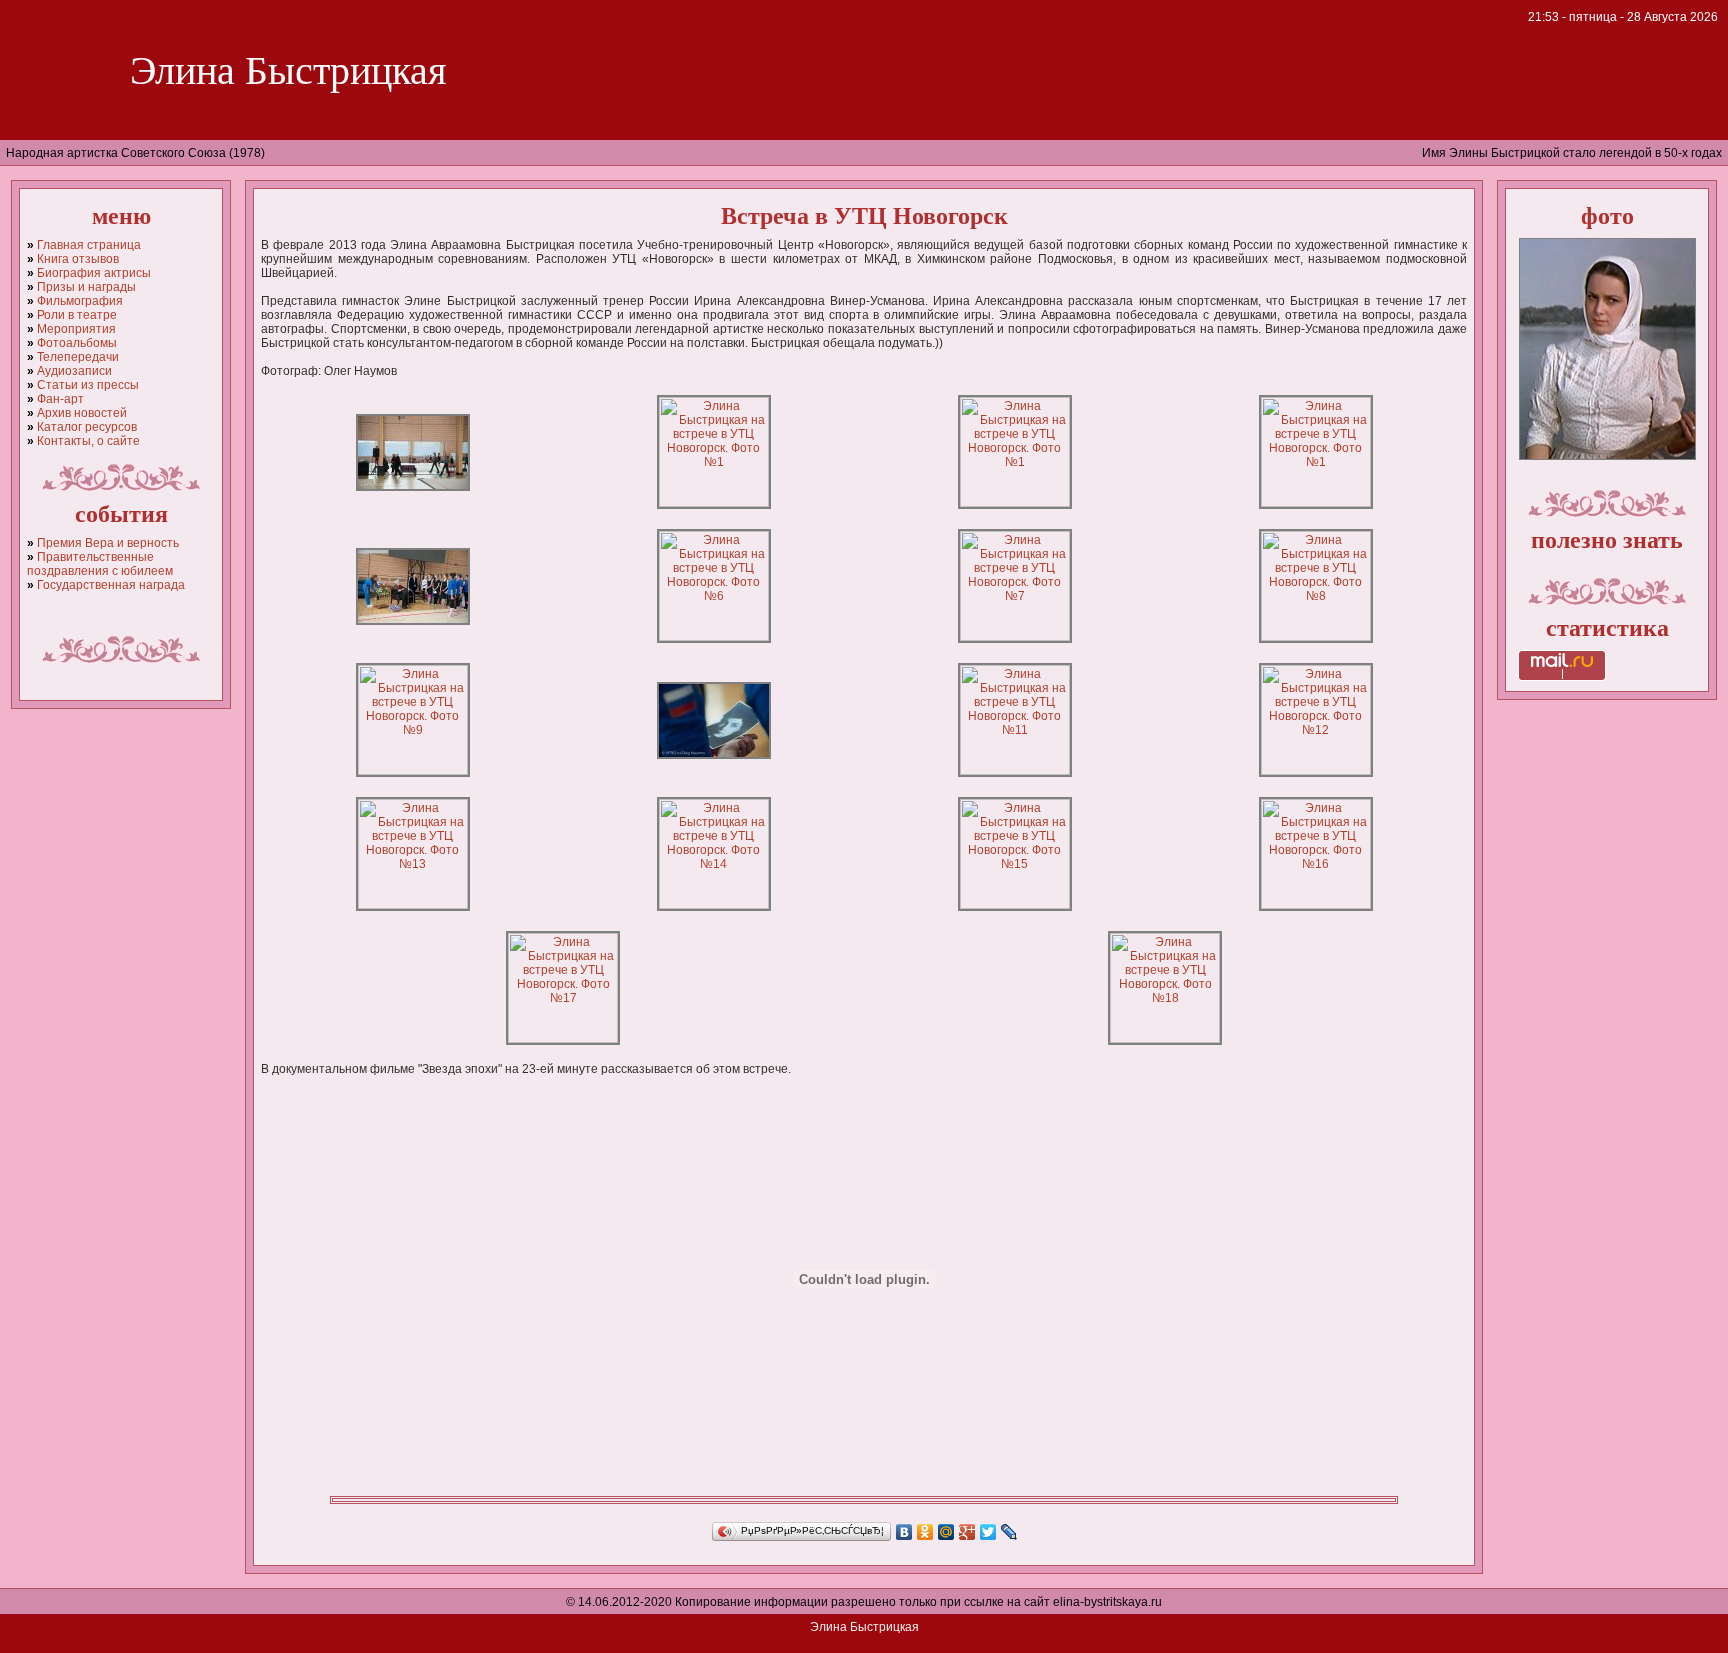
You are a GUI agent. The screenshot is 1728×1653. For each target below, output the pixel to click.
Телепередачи (78, 357)
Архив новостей (82, 413)
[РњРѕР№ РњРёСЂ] (946, 1532)
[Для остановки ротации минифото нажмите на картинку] (1607, 456)
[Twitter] (988, 1532)
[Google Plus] (967, 1532)
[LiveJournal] (1009, 1532)
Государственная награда (111, 585)
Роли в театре (77, 315)
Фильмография (80, 301)
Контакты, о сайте (88, 441)
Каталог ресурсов (87, 427)
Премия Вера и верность (108, 543)
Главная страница (89, 245)
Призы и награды (86, 287)
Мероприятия (76, 329)
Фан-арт (60, 399)
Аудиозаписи (74, 371)
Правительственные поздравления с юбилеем (100, 564)
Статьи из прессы (88, 385)
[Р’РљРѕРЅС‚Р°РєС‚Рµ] (904, 1532)
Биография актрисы (94, 273)
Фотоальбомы (77, 343)
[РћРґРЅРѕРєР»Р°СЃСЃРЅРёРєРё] (925, 1532)
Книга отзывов (78, 259)
